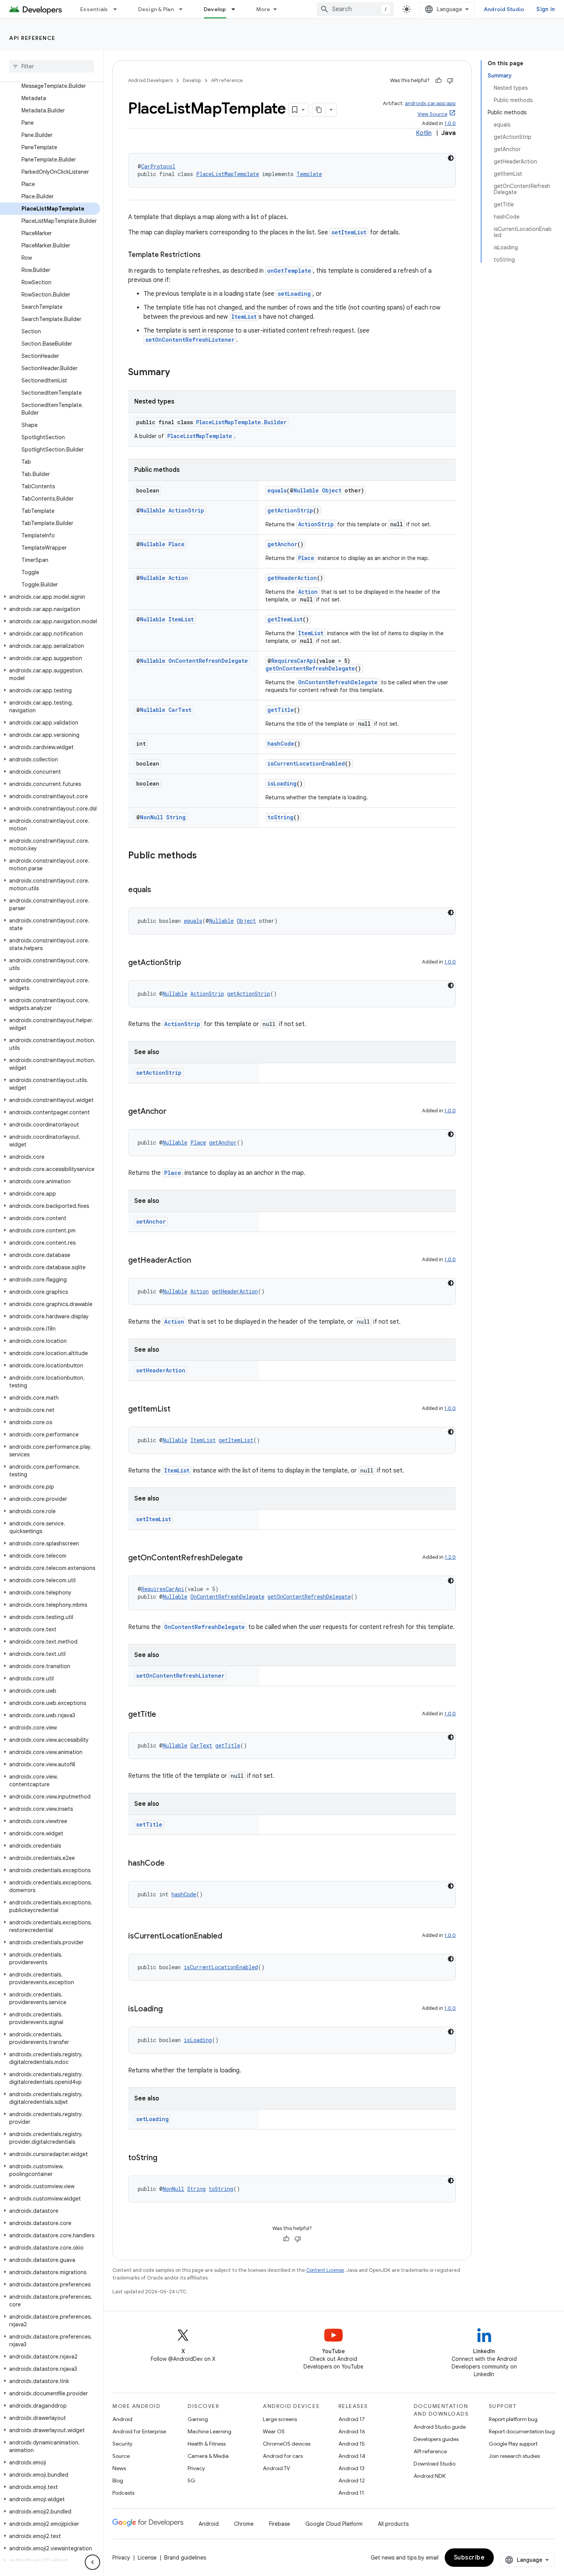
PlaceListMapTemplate (228, 174)
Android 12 (352, 2480)
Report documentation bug (522, 2431)
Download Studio (435, 2464)
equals (277, 490)
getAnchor (282, 544)
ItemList (244, 317)
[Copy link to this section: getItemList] (178, 1410)
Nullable (306, 490)
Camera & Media (208, 2456)
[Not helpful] (450, 81)
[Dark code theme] (451, 158)
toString (280, 817)
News (119, 2468)
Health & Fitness (207, 2444)
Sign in (546, 9)
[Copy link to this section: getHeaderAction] (199, 1261)
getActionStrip (290, 510)
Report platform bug (513, 2419)
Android (122, 2419)
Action (178, 578)
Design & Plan (156, 9)
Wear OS (274, 2431)
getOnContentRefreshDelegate (310, 668)
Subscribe (469, 2558)
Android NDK (430, 2476)
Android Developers (150, 80)
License (147, 2558)
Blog (118, 2480)
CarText (180, 710)
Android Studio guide (440, 2427)
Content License (325, 2270)
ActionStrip (186, 510)
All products (393, 2524)
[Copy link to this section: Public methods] (204, 856)
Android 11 (351, 2493)
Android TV (276, 2468)
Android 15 (352, 2444)
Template (309, 174)
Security (122, 2444)
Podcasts (123, 2493)
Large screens (280, 2419)
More (263, 9)
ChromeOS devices (287, 2444)
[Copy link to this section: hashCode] (172, 1864)
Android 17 (352, 2419)
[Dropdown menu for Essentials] (119, 9)
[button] (50, 597)
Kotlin (424, 133)
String (176, 817)
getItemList (285, 619)
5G (191, 2480)
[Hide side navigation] (92, 2562)
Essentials (94, 9)
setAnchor (151, 1221)
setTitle (149, 1824)
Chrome (244, 2524)
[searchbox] (52, 66)
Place (176, 544)
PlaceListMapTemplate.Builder (241, 422)
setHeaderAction (161, 1370)
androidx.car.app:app (430, 103)
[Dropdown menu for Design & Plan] (184, 9)
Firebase (280, 2524)
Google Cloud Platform (334, 2524)
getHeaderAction (292, 578)
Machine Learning (209, 2431)
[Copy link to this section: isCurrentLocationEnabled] (230, 1937)
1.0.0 (450, 123)
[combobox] (355, 9)
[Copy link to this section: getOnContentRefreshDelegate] (251, 1558)
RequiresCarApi (294, 661)
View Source (432, 114)
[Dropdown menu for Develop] (237, 9)
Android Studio (504, 9)
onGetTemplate (289, 271)
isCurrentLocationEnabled (306, 763)
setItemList (349, 232)
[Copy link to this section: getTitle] (164, 1715)
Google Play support (513, 2444)
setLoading (294, 294)
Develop (215, 9)
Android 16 (352, 2431)
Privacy (196, 2468)
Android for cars (283, 2456)
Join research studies (514, 2456)
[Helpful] (439, 81)
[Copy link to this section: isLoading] (170, 2009)
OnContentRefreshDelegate (208, 661)
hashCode (281, 744)
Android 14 (352, 2456)
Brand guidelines (185, 2558)
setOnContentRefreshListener (190, 340)
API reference (32, 38)
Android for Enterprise (139, 2431)
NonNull (152, 817)
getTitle (281, 710)
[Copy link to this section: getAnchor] (174, 1112)
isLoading (282, 783)
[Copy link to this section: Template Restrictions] (208, 255)
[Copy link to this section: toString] (165, 2158)
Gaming (198, 2419)
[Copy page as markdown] (319, 110)
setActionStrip (159, 1073)
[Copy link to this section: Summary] (178, 373)
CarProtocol (158, 166)
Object (332, 490)
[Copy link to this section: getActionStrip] (189, 963)
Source (121, 2456)
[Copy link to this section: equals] (159, 890)
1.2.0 (450, 1557)
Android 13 (351, 2468)
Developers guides (436, 2439)
